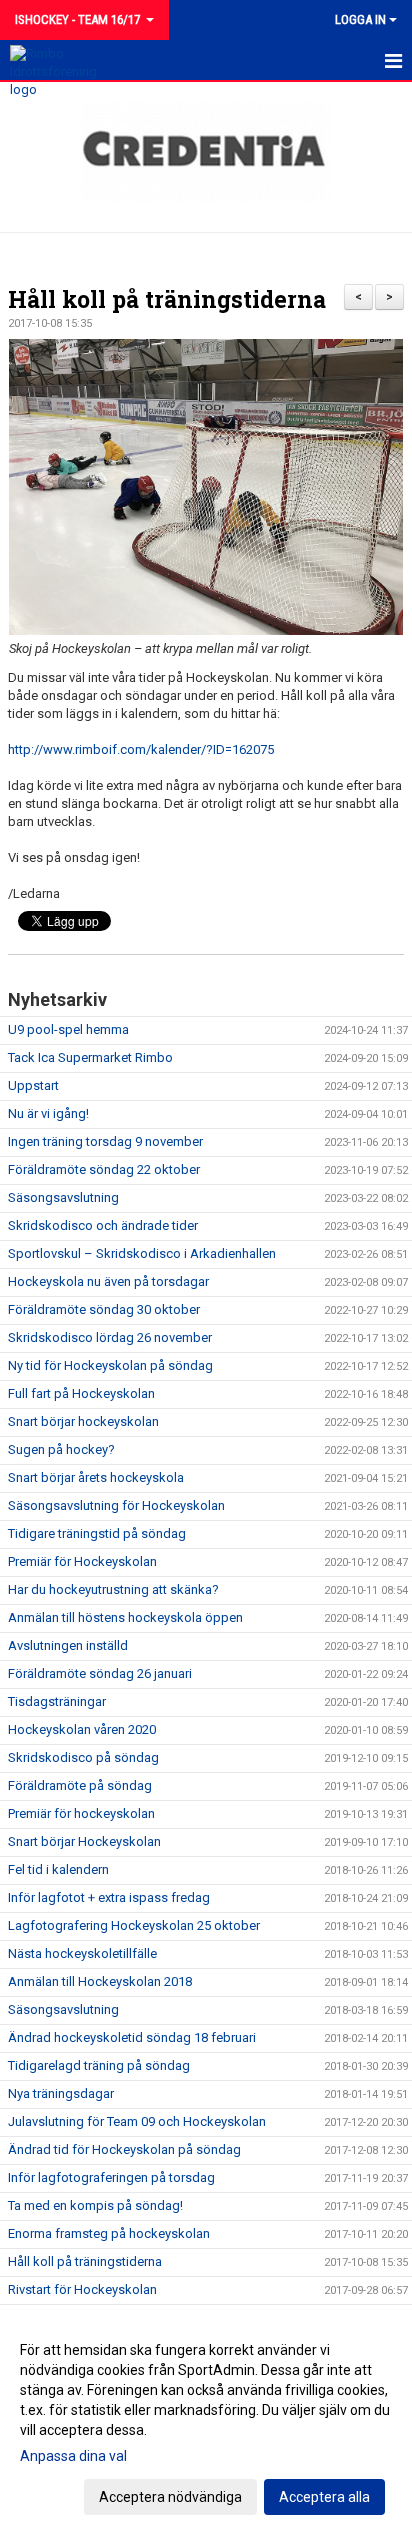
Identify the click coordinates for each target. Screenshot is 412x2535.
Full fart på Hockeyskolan (81, 1393)
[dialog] (206, 2422)
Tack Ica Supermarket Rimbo (90, 1057)
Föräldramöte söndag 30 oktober (104, 1309)
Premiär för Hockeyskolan (82, 1561)
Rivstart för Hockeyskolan (82, 2289)
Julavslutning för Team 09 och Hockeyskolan (137, 2121)
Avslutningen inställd (68, 1645)
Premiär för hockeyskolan (81, 1813)
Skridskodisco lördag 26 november (110, 1337)
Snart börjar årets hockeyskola (96, 1477)
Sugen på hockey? (61, 1449)
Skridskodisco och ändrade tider (103, 1225)
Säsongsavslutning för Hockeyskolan (116, 1505)
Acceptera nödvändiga (170, 2497)
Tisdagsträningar (57, 1701)
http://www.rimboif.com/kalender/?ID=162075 (141, 749)
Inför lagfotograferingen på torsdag (111, 2177)
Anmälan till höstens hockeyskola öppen (125, 1617)
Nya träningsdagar (61, 2093)
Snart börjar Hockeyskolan (84, 1841)
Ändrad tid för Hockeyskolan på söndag (124, 2149)
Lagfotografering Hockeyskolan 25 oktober (134, 1925)
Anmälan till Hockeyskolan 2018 (100, 1981)
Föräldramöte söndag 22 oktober (104, 1169)
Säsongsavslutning (63, 1197)
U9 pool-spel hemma (68, 1029)
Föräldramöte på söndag (80, 1785)
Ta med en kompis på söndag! (95, 2205)
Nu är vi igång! (48, 1113)
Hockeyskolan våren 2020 (82, 1729)
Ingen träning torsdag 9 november (105, 1141)
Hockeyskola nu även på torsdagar (108, 1281)
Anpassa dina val (73, 2456)
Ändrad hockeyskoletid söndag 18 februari (132, 2037)
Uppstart (33, 1085)
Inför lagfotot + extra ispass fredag (109, 1897)
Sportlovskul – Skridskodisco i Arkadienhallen (142, 1253)
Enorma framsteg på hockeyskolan (109, 2233)
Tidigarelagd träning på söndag (99, 2065)
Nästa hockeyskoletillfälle (82, 1953)
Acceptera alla (324, 2497)
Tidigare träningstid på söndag (97, 1533)
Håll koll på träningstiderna (167, 299)
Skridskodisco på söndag (83, 1757)
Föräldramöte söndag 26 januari (100, 1673)
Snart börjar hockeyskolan (83, 1421)
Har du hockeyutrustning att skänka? (113, 1589)
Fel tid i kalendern (58, 1869)
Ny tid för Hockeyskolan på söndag (110, 1365)
